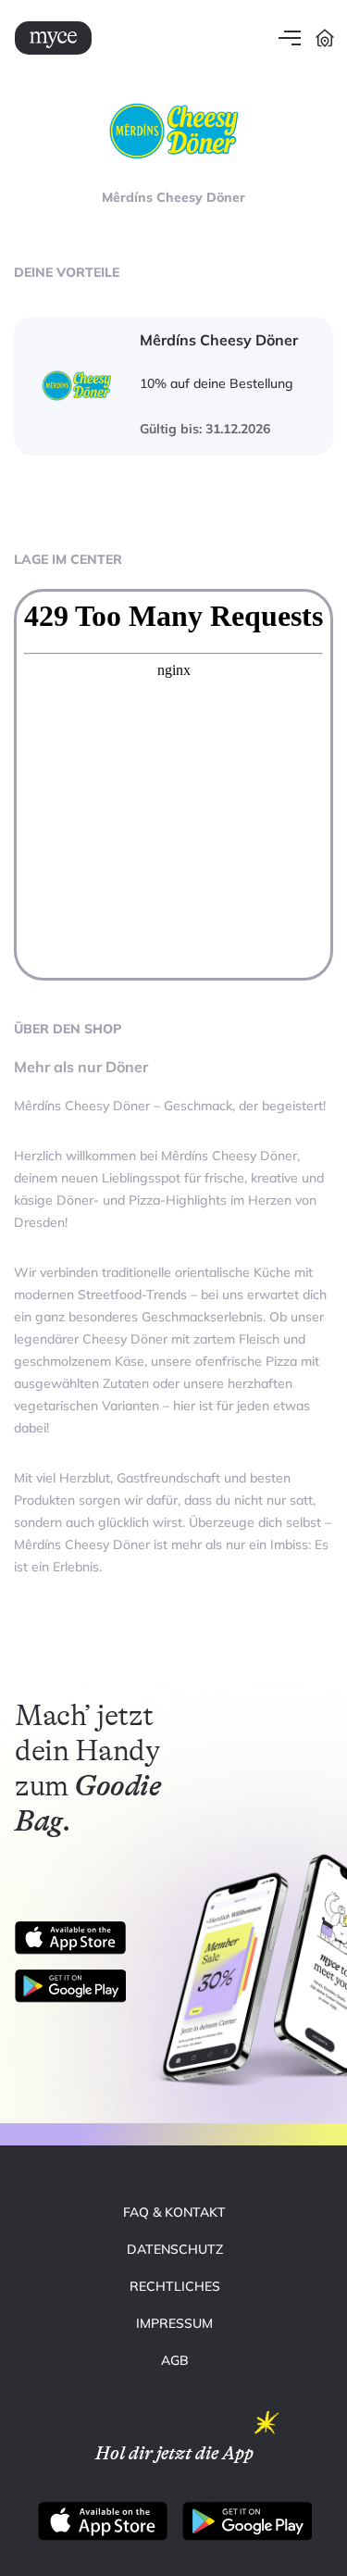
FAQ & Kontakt (174, 2212)
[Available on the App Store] (70, 1938)
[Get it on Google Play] (78, 1986)
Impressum (174, 2323)
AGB (175, 2360)
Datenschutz (175, 2249)
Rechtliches (175, 2286)
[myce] (53, 38)
